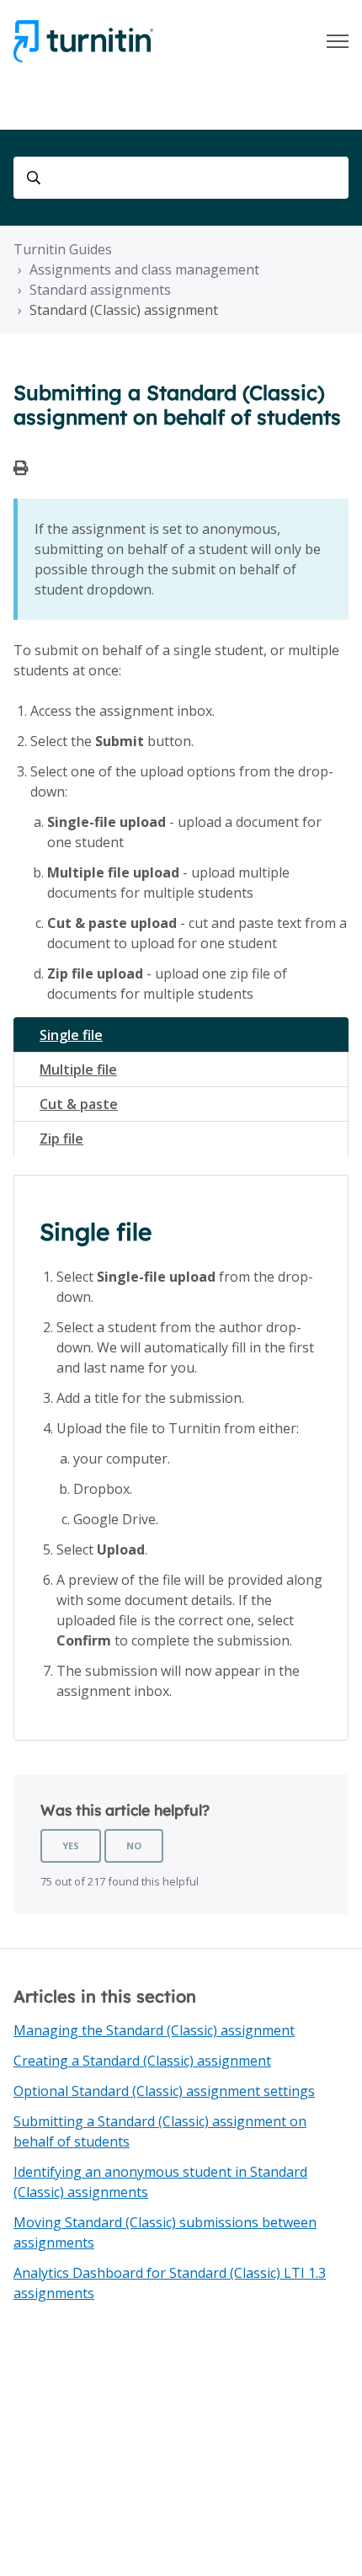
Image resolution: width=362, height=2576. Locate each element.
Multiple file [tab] (78, 1069)
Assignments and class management (144, 269)
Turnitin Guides (63, 249)
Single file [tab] (71, 1035)
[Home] (83, 41)
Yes (71, 1845)
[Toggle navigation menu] (338, 41)
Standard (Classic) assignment (124, 310)
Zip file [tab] (61, 1139)
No (134, 1845)
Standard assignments (100, 290)
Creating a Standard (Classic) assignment (142, 2061)
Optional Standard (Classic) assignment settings (164, 2091)
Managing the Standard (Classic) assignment (154, 2030)
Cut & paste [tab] (79, 1104)
